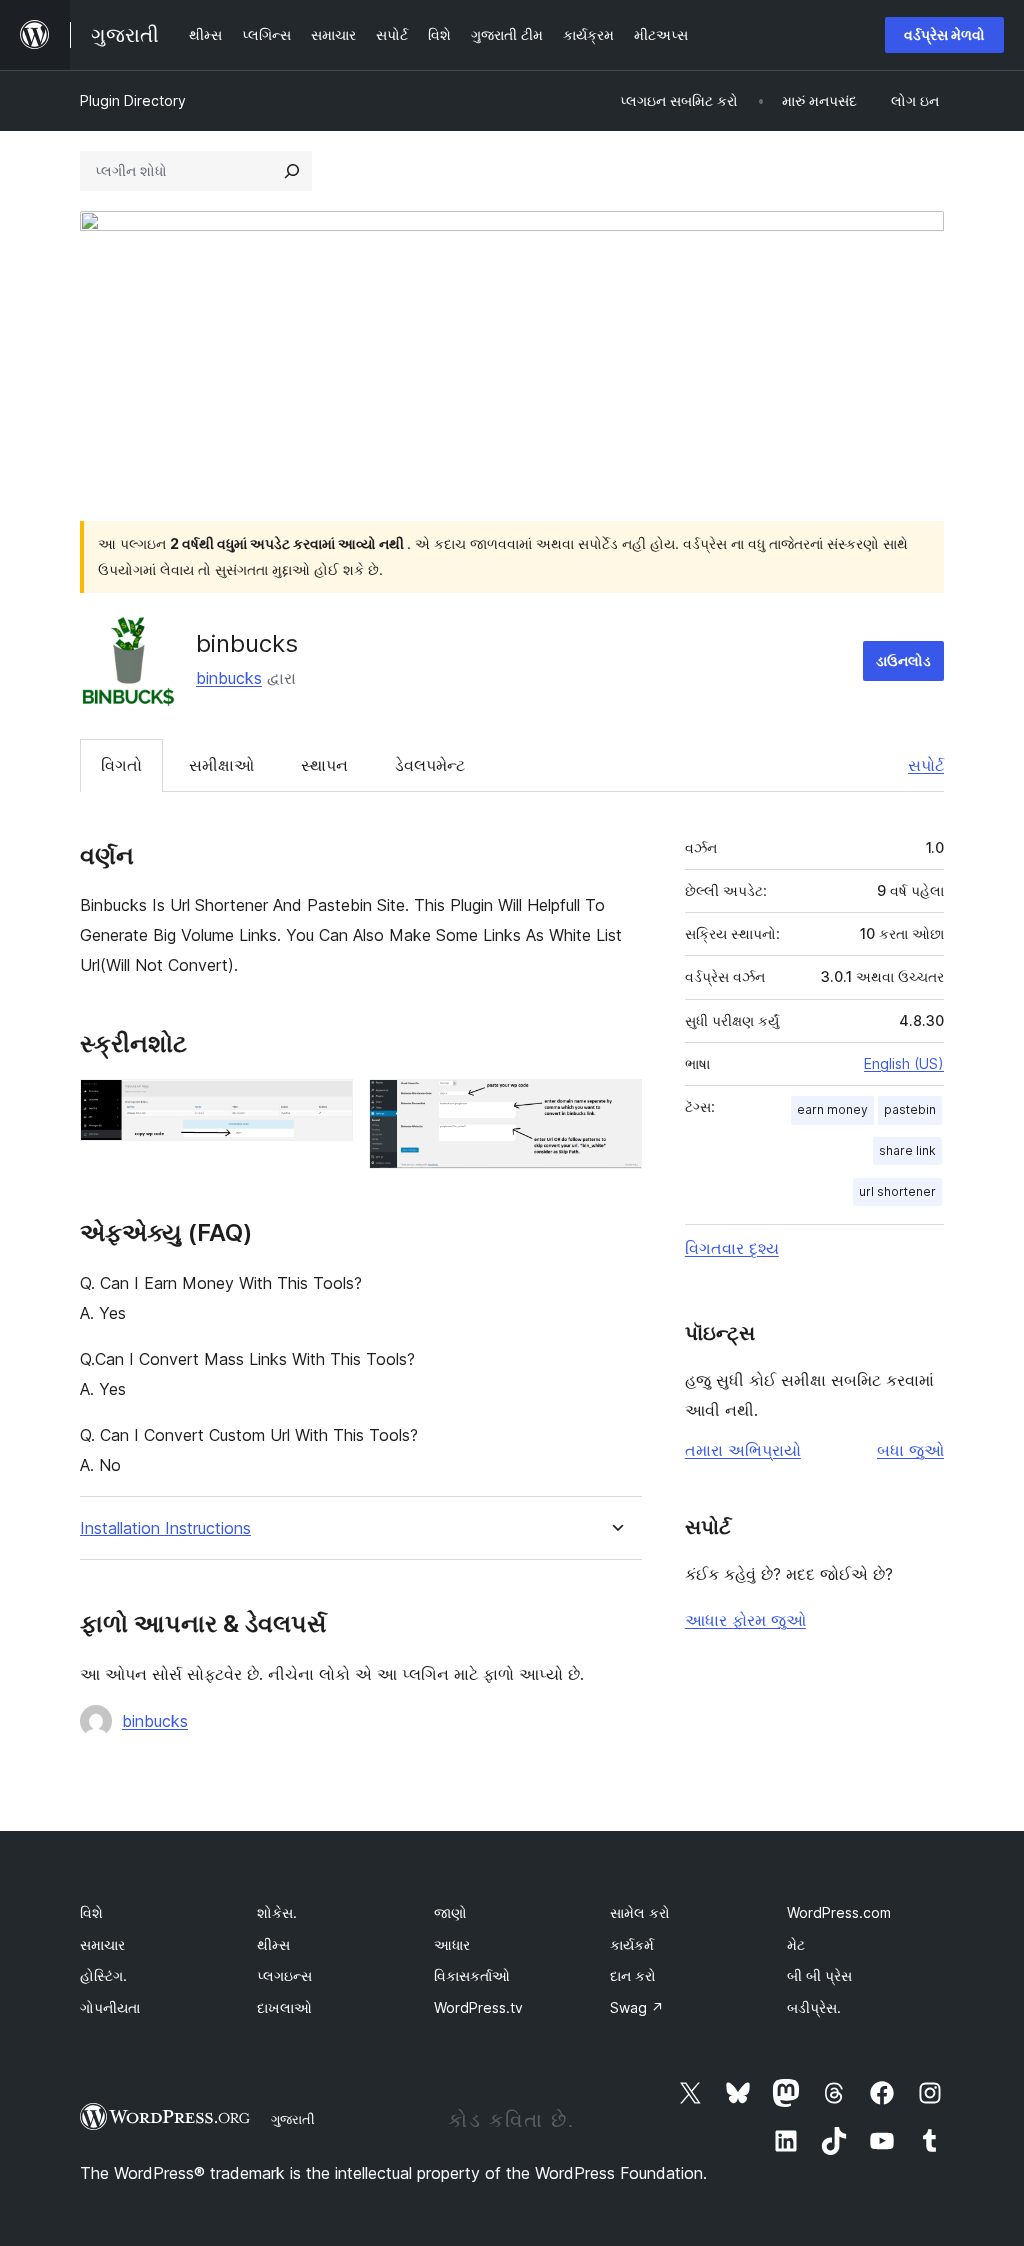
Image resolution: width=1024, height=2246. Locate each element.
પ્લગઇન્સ (284, 1975)
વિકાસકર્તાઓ (472, 1975)
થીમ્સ (273, 1944)
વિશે (91, 1912)
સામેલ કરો (640, 1912)
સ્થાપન (324, 765)
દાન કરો (633, 1975)
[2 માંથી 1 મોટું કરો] (326, 1106)
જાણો (450, 1912)
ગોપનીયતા (110, 2007)
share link (907, 1150)
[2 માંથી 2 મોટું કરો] (615, 1106)
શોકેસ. (277, 1912)
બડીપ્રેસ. (814, 2007)
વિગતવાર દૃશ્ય (732, 1248)
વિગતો (121, 765)
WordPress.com (839, 1912)
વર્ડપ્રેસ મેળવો (944, 34)
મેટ (796, 1944)
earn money (832, 1109)
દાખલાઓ (284, 2007)
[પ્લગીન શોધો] (292, 171)
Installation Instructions (165, 1528)
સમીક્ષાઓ (221, 765)
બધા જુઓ (910, 1450)
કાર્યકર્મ (632, 1944)
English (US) (904, 1063)
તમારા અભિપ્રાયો (743, 1450)
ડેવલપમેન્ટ (430, 765)
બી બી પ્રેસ (819, 1975)
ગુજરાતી (293, 2119)
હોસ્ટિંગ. (103, 1975)
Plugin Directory (133, 100)
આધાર (452, 1944)
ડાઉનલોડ (903, 660)
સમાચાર (102, 1944)
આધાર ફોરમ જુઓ (745, 1620)
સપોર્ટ (926, 765)
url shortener (897, 1191)
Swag (637, 2007)
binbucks (229, 678)
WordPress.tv (478, 2007)
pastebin (910, 1109)
